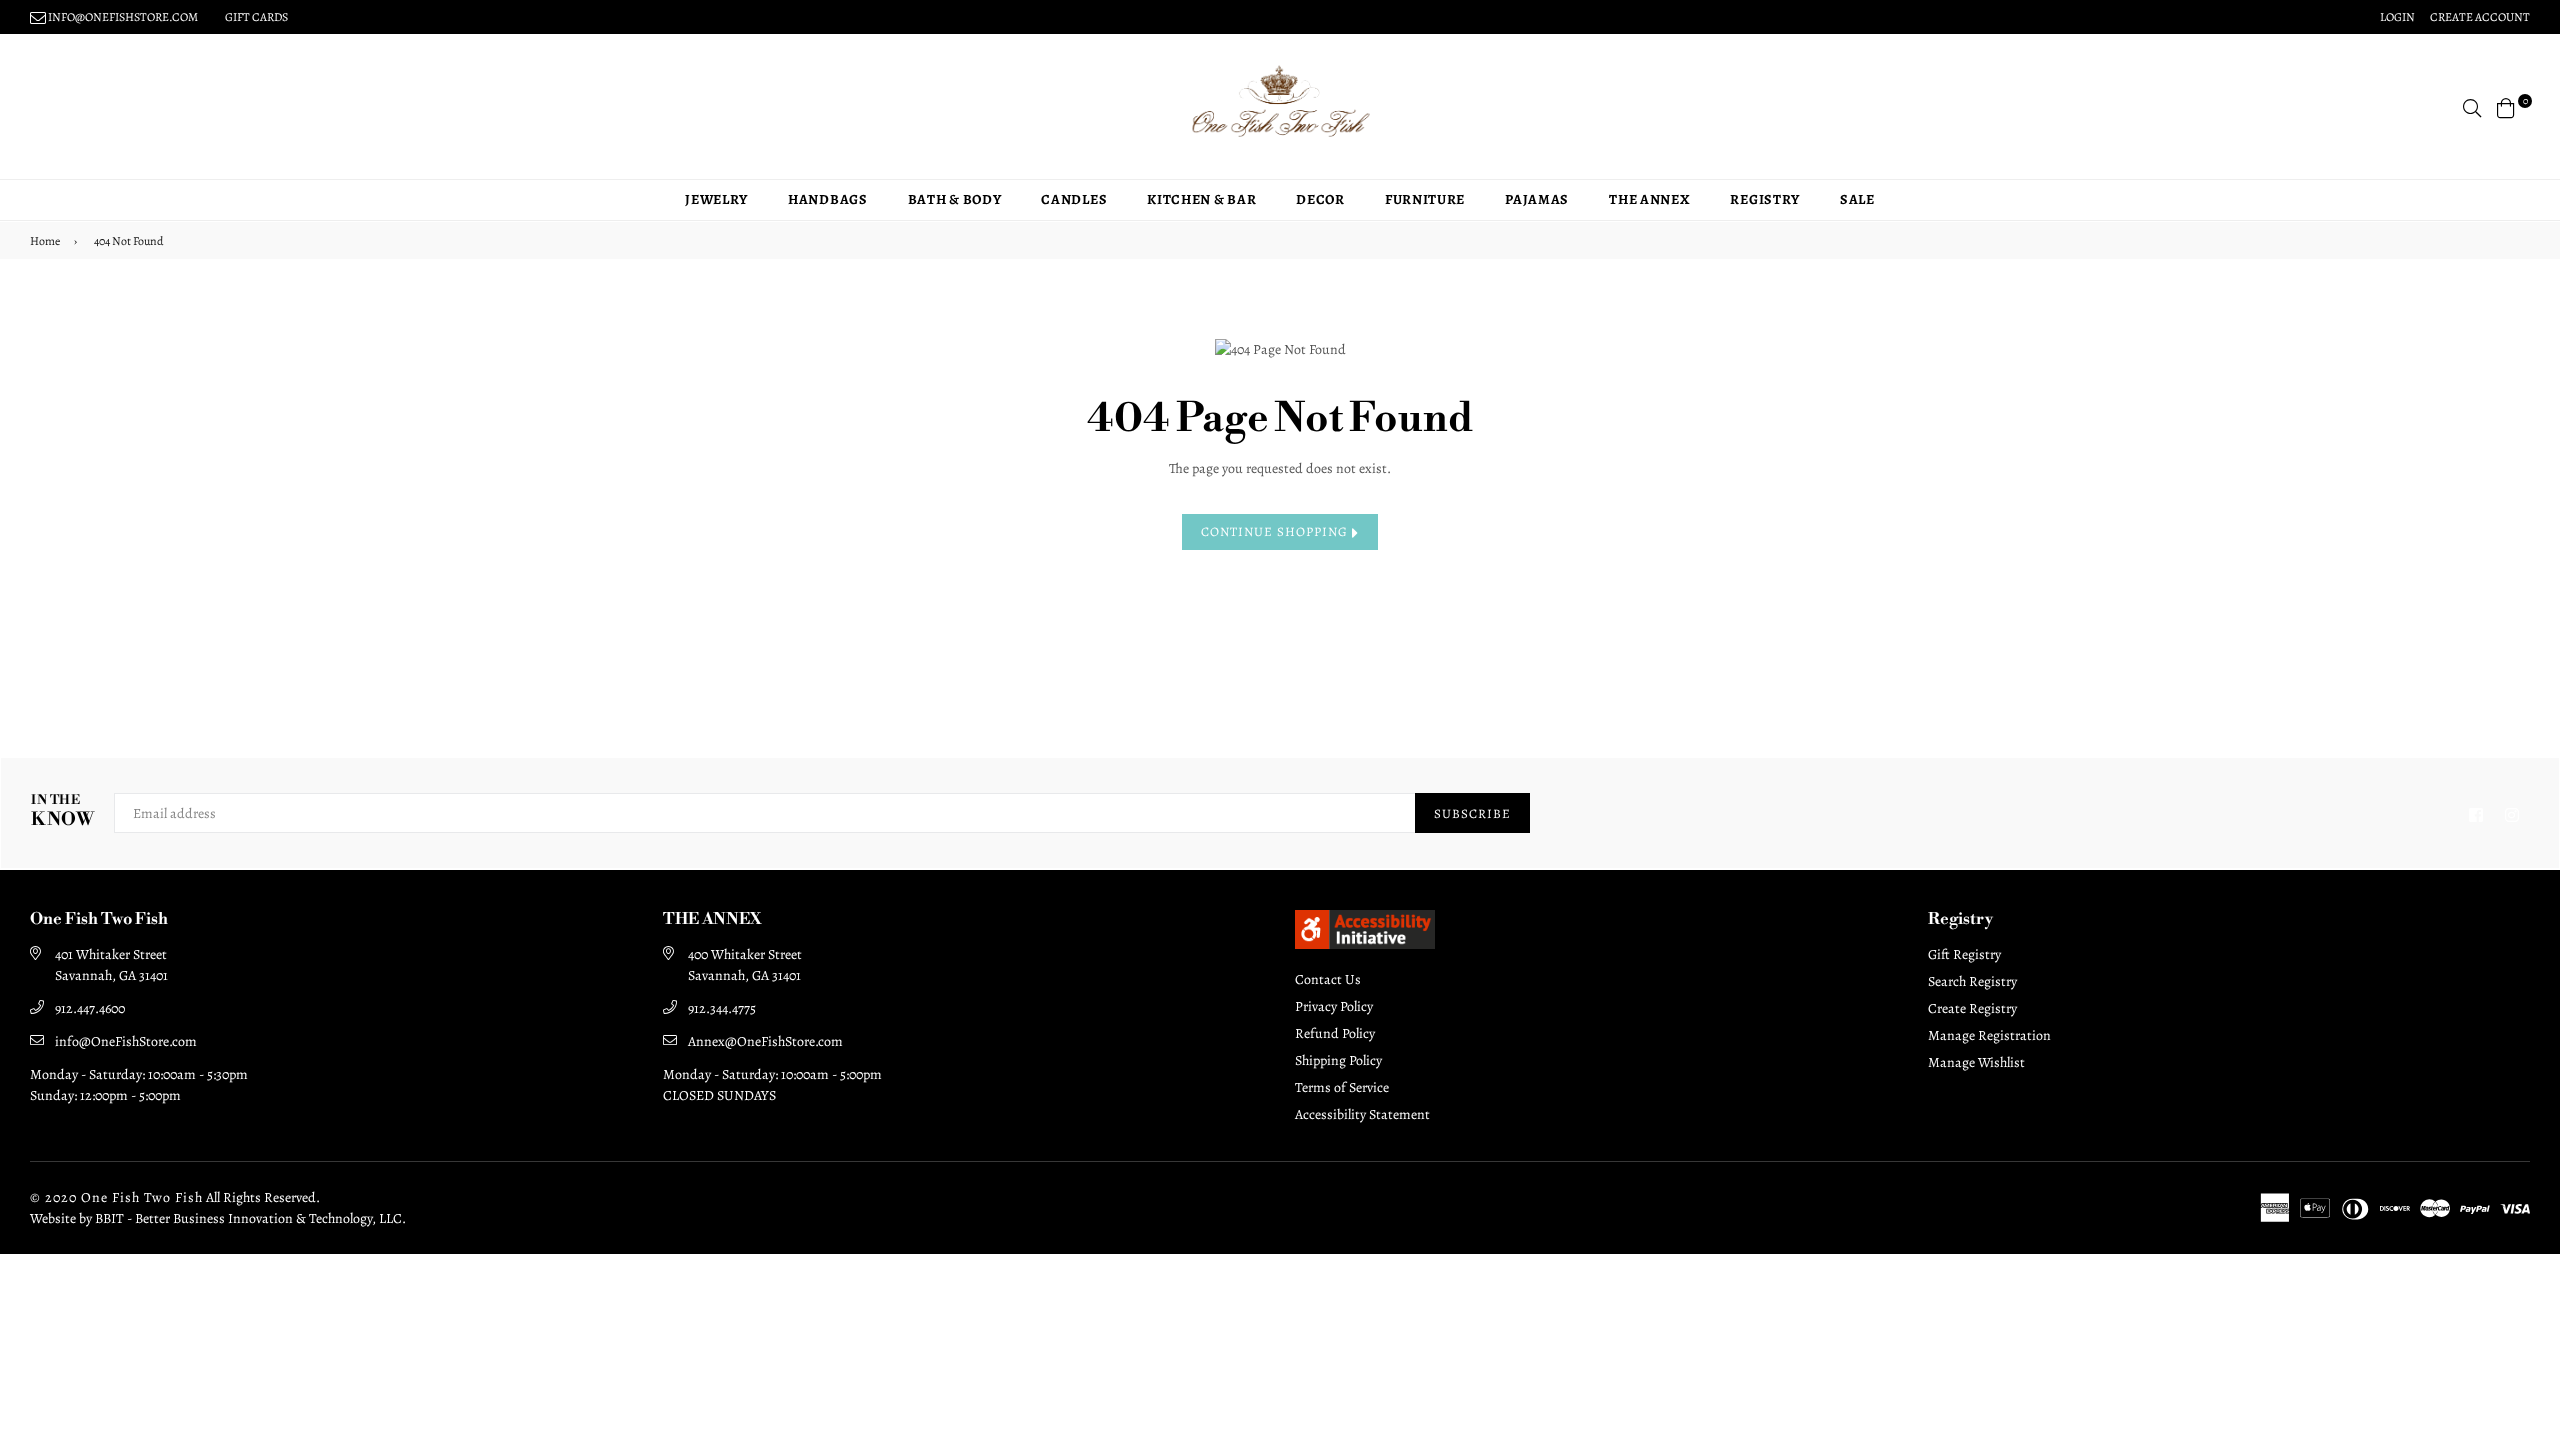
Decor (1320, 199)
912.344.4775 (722, 1008)
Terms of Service (1342, 1087)
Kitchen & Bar (1201, 199)
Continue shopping (1276, 531)
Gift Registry (1964, 954)
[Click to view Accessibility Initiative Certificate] (1365, 944)
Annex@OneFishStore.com (765, 1041)
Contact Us (1328, 979)
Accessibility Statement (1362, 1114)
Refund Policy (1335, 1033)
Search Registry (1972, 981)
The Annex (1649, 199)
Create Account (2480, 17)
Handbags (828, 199)
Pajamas (1537, 199)
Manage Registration (1989, 1035)
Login (2397, 17)
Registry (1765, 199)
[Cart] (2506, 106)
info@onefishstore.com (122, 17)
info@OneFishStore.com (126, 1041)
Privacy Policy (1334, 1006)
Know (62, 811)
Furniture (1425, 199)
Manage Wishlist (1976, 1062)
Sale (1857, 199)
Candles (1074, 199)
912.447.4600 (90, 1008)
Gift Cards (256, 17)
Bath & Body (955, 199)
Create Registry (1972, 1008)
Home (45, 241)
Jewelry (716, 199)
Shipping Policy (1338, 1060)
